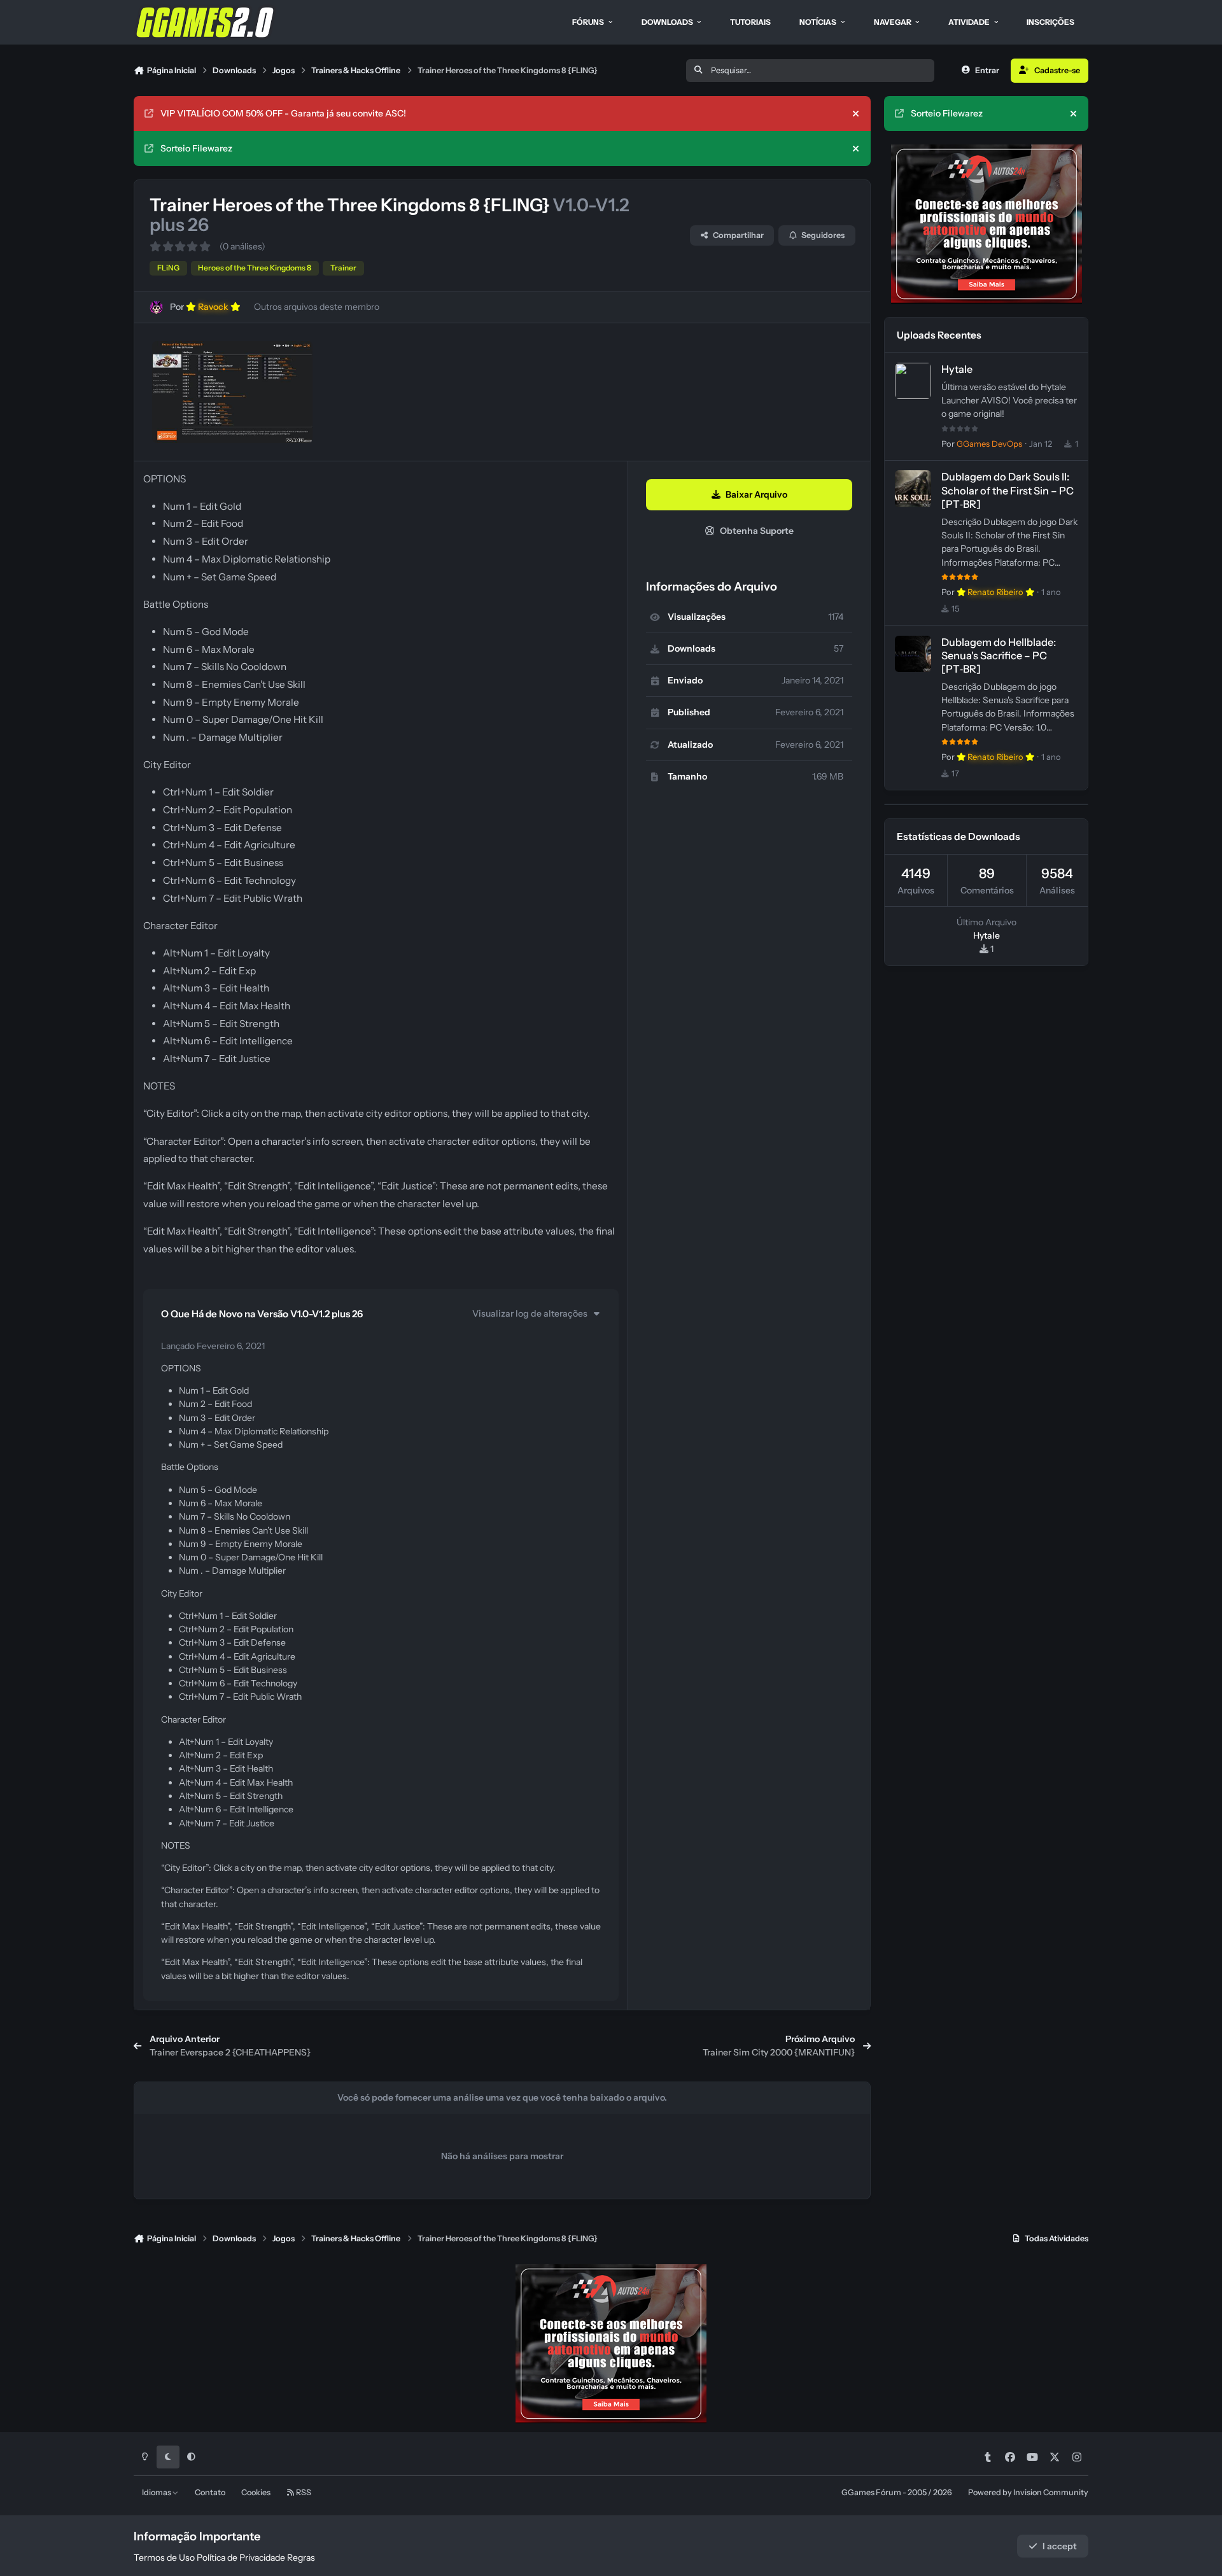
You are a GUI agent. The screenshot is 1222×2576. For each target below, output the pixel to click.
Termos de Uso (164, 2558)
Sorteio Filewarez (196, 148)
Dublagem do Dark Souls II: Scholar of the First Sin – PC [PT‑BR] (1008, 490)
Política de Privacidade (241, 2558)
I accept (1060, 2546)
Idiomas (157, 2492)
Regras (301, 2558)
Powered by (1028, 2492)
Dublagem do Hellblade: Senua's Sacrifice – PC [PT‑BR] (999, 655)
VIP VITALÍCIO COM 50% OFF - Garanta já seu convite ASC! (283, 113)
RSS (303, 2492)
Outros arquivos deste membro (317, 307)
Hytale (957, 369)
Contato (210, 2492)
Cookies (256, 2492)
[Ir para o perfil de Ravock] (156, 307)
